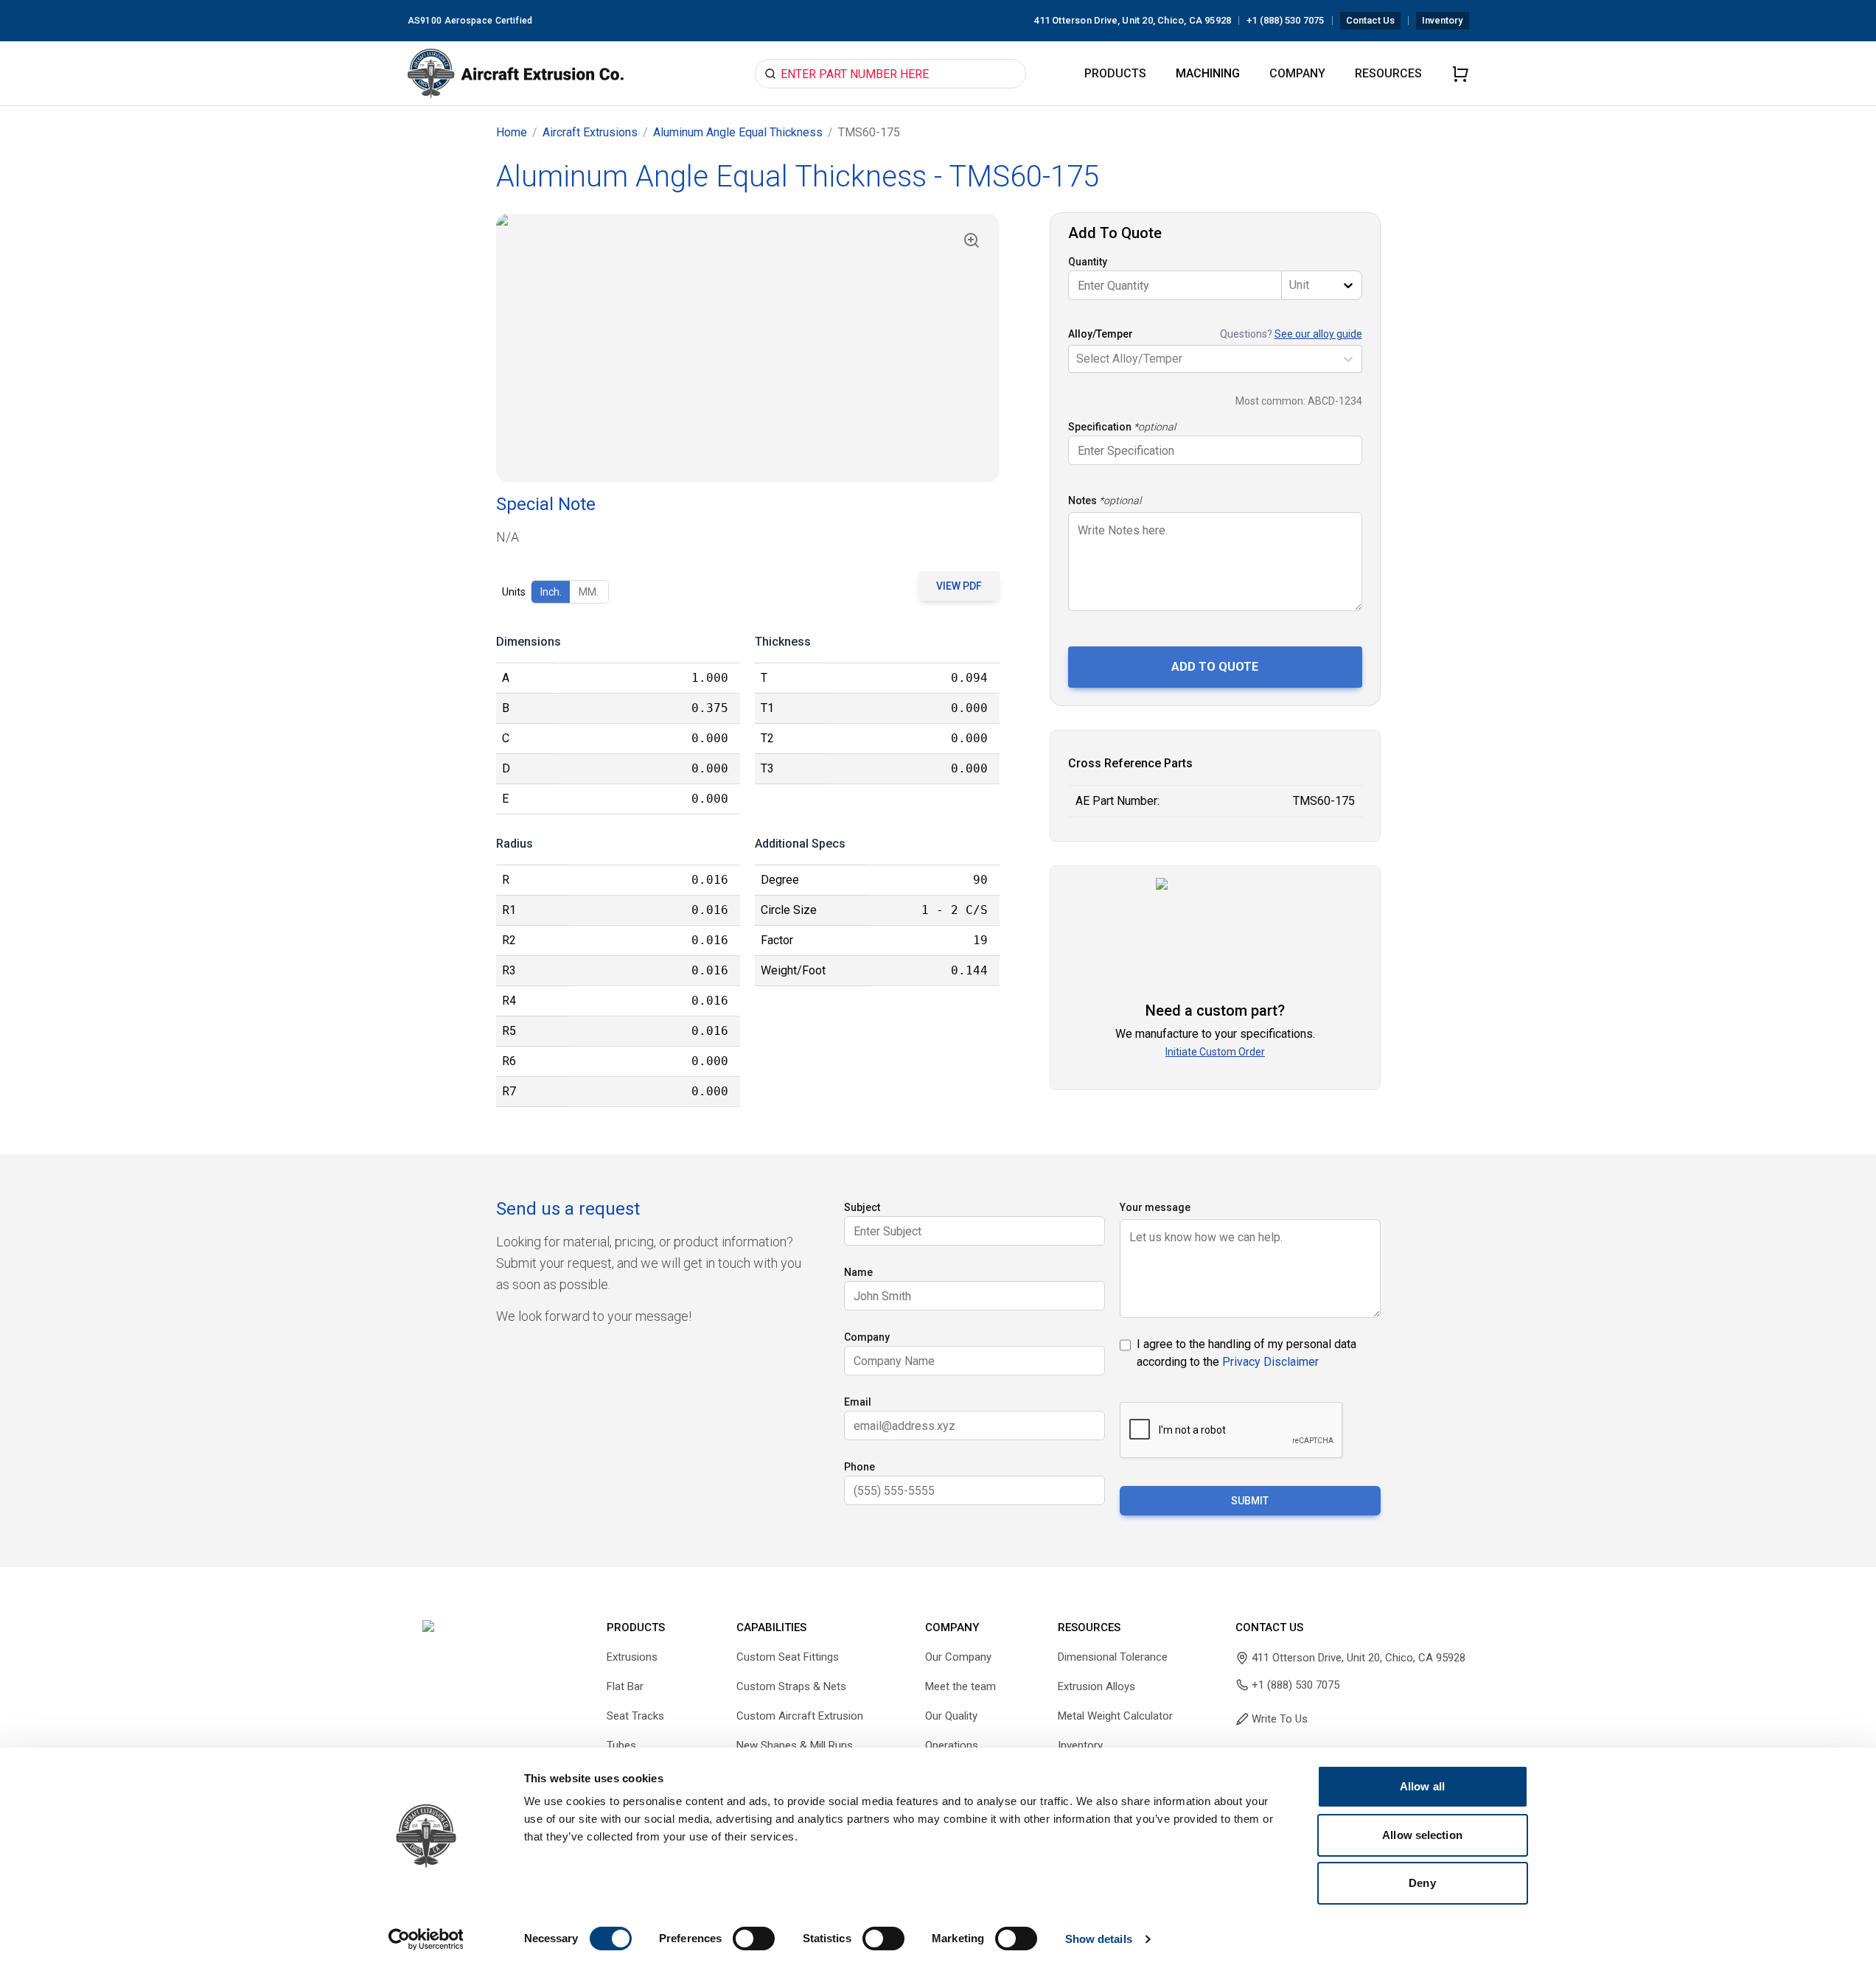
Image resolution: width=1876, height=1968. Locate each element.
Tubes (621, 1745)
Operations (952, 1745)
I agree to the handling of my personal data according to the (1246, 1353)
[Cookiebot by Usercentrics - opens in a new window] (426, 1939)
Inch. (551, 592)
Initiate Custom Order (1215, 1052)
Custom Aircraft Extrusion (800, 1716)
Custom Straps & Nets (791, 1686)
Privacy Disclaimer (1270, 1362)
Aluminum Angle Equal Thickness (738, 132)
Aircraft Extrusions (590, 132)
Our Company (958, 1657)
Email (858, 1402)
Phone (859, 1467)
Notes (1082, 500)
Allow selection (1422, 1835)
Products (1115, 73)
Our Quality (951, 1716)
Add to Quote (1215, 667)
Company (1297, 73)
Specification (1100, 427)
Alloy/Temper (1101, 334)
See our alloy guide (1318, 334)
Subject (862, 1207)
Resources (1388, 73)
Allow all (1422, 1786)
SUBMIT (1250, 1501)
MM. (589, 592)
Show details (1099, 1939)
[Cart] (1460, 74)
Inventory (1442, 20)
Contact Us (1371, 20)
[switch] (754, 1939)
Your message (1155, 1207)
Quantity (1088, 262)
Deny (1422, 1883)
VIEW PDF (959, 586)
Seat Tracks (635, 1716)
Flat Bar (625, 1686)
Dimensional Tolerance (1113, 1657)
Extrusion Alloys (1096, 1686)
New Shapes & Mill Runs (795, 1745)
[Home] (516, 74)
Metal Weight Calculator (1115, 1716)
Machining (1208, 73)
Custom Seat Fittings (788, 1657)
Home (512, 132)
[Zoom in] (972, 240)
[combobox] (1291, 285)
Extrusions (632, 1657)
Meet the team (960, 1686)
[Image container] (748, 348)
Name (858, 1272)
